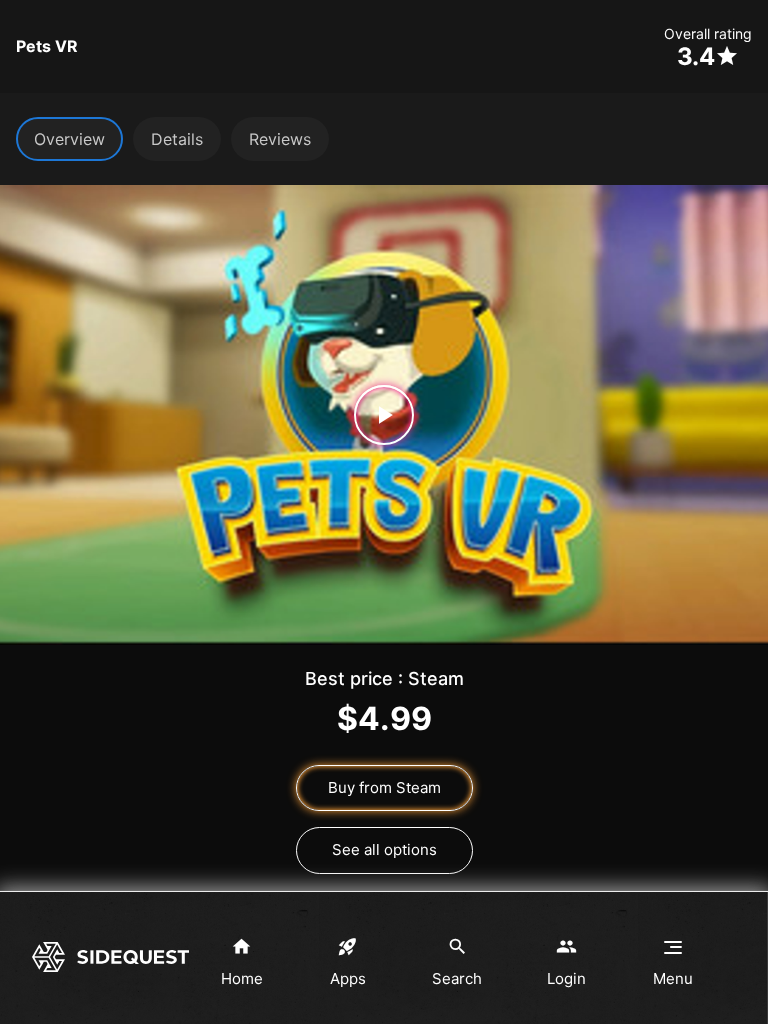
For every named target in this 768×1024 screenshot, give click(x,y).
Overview (69, 139)
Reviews (280, 139)
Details (177, 139)
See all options (384, 849)
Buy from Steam (384, 787)
